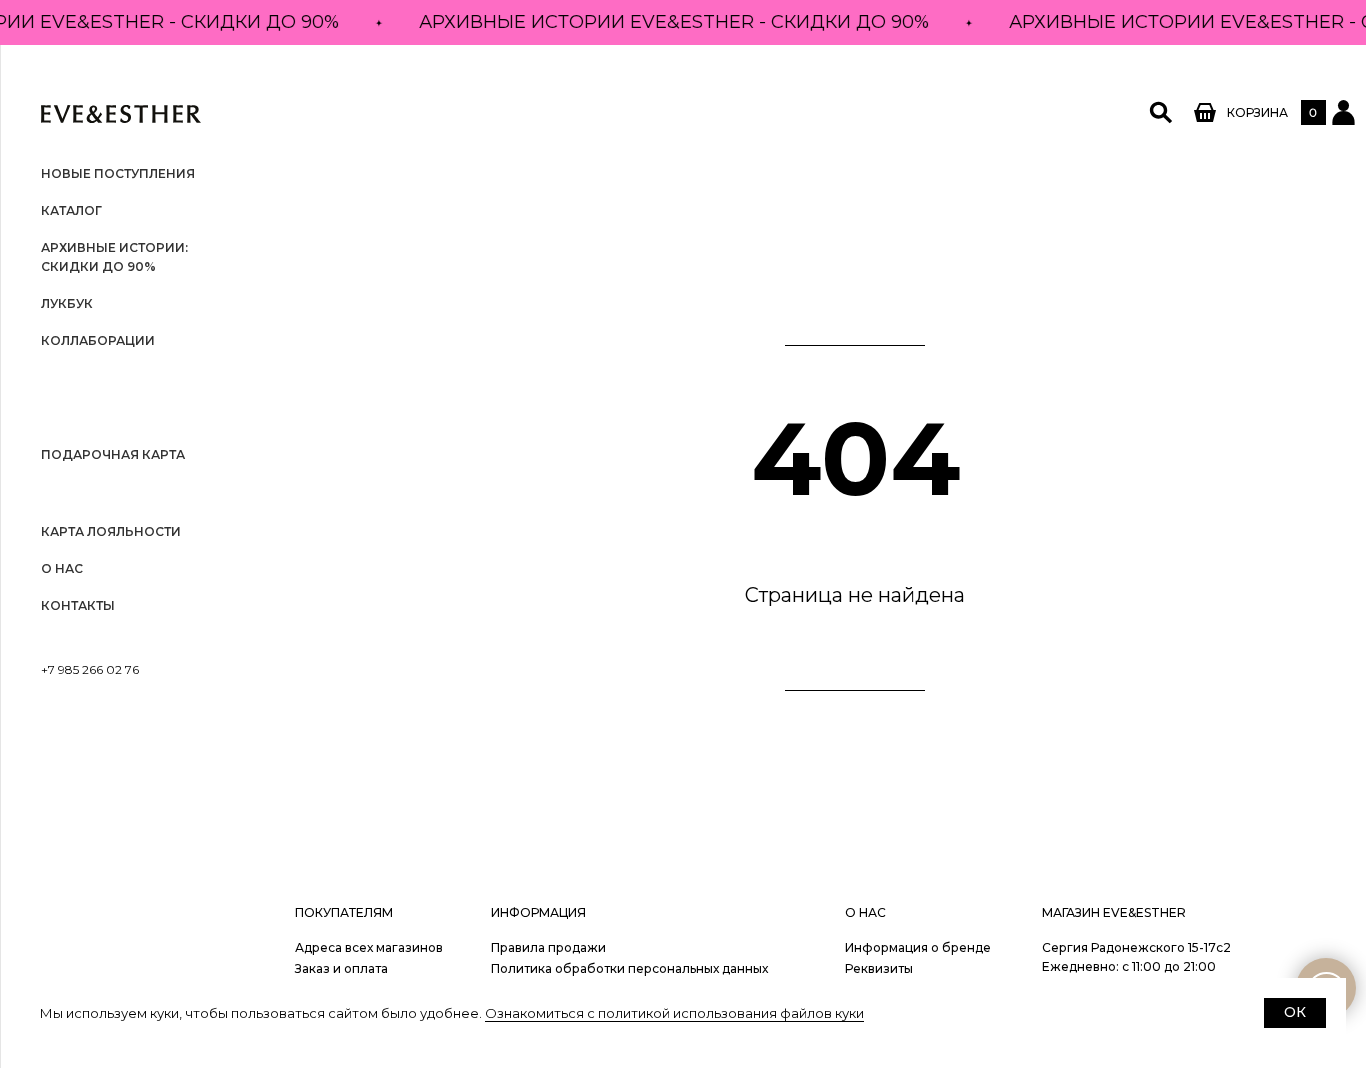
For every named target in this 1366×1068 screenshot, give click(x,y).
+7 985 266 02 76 (90, 669)
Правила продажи (548, 947)
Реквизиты (879, 968)
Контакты (78, 605)
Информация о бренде (918, 947)
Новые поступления (118, 173)
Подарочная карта (113, 454)
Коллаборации (98, 340)
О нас (62, 568)
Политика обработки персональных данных (629, 968)
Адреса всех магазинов (369, 947)
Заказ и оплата (341, 968)
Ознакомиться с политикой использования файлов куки (674, 1013)
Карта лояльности (111, 531)
